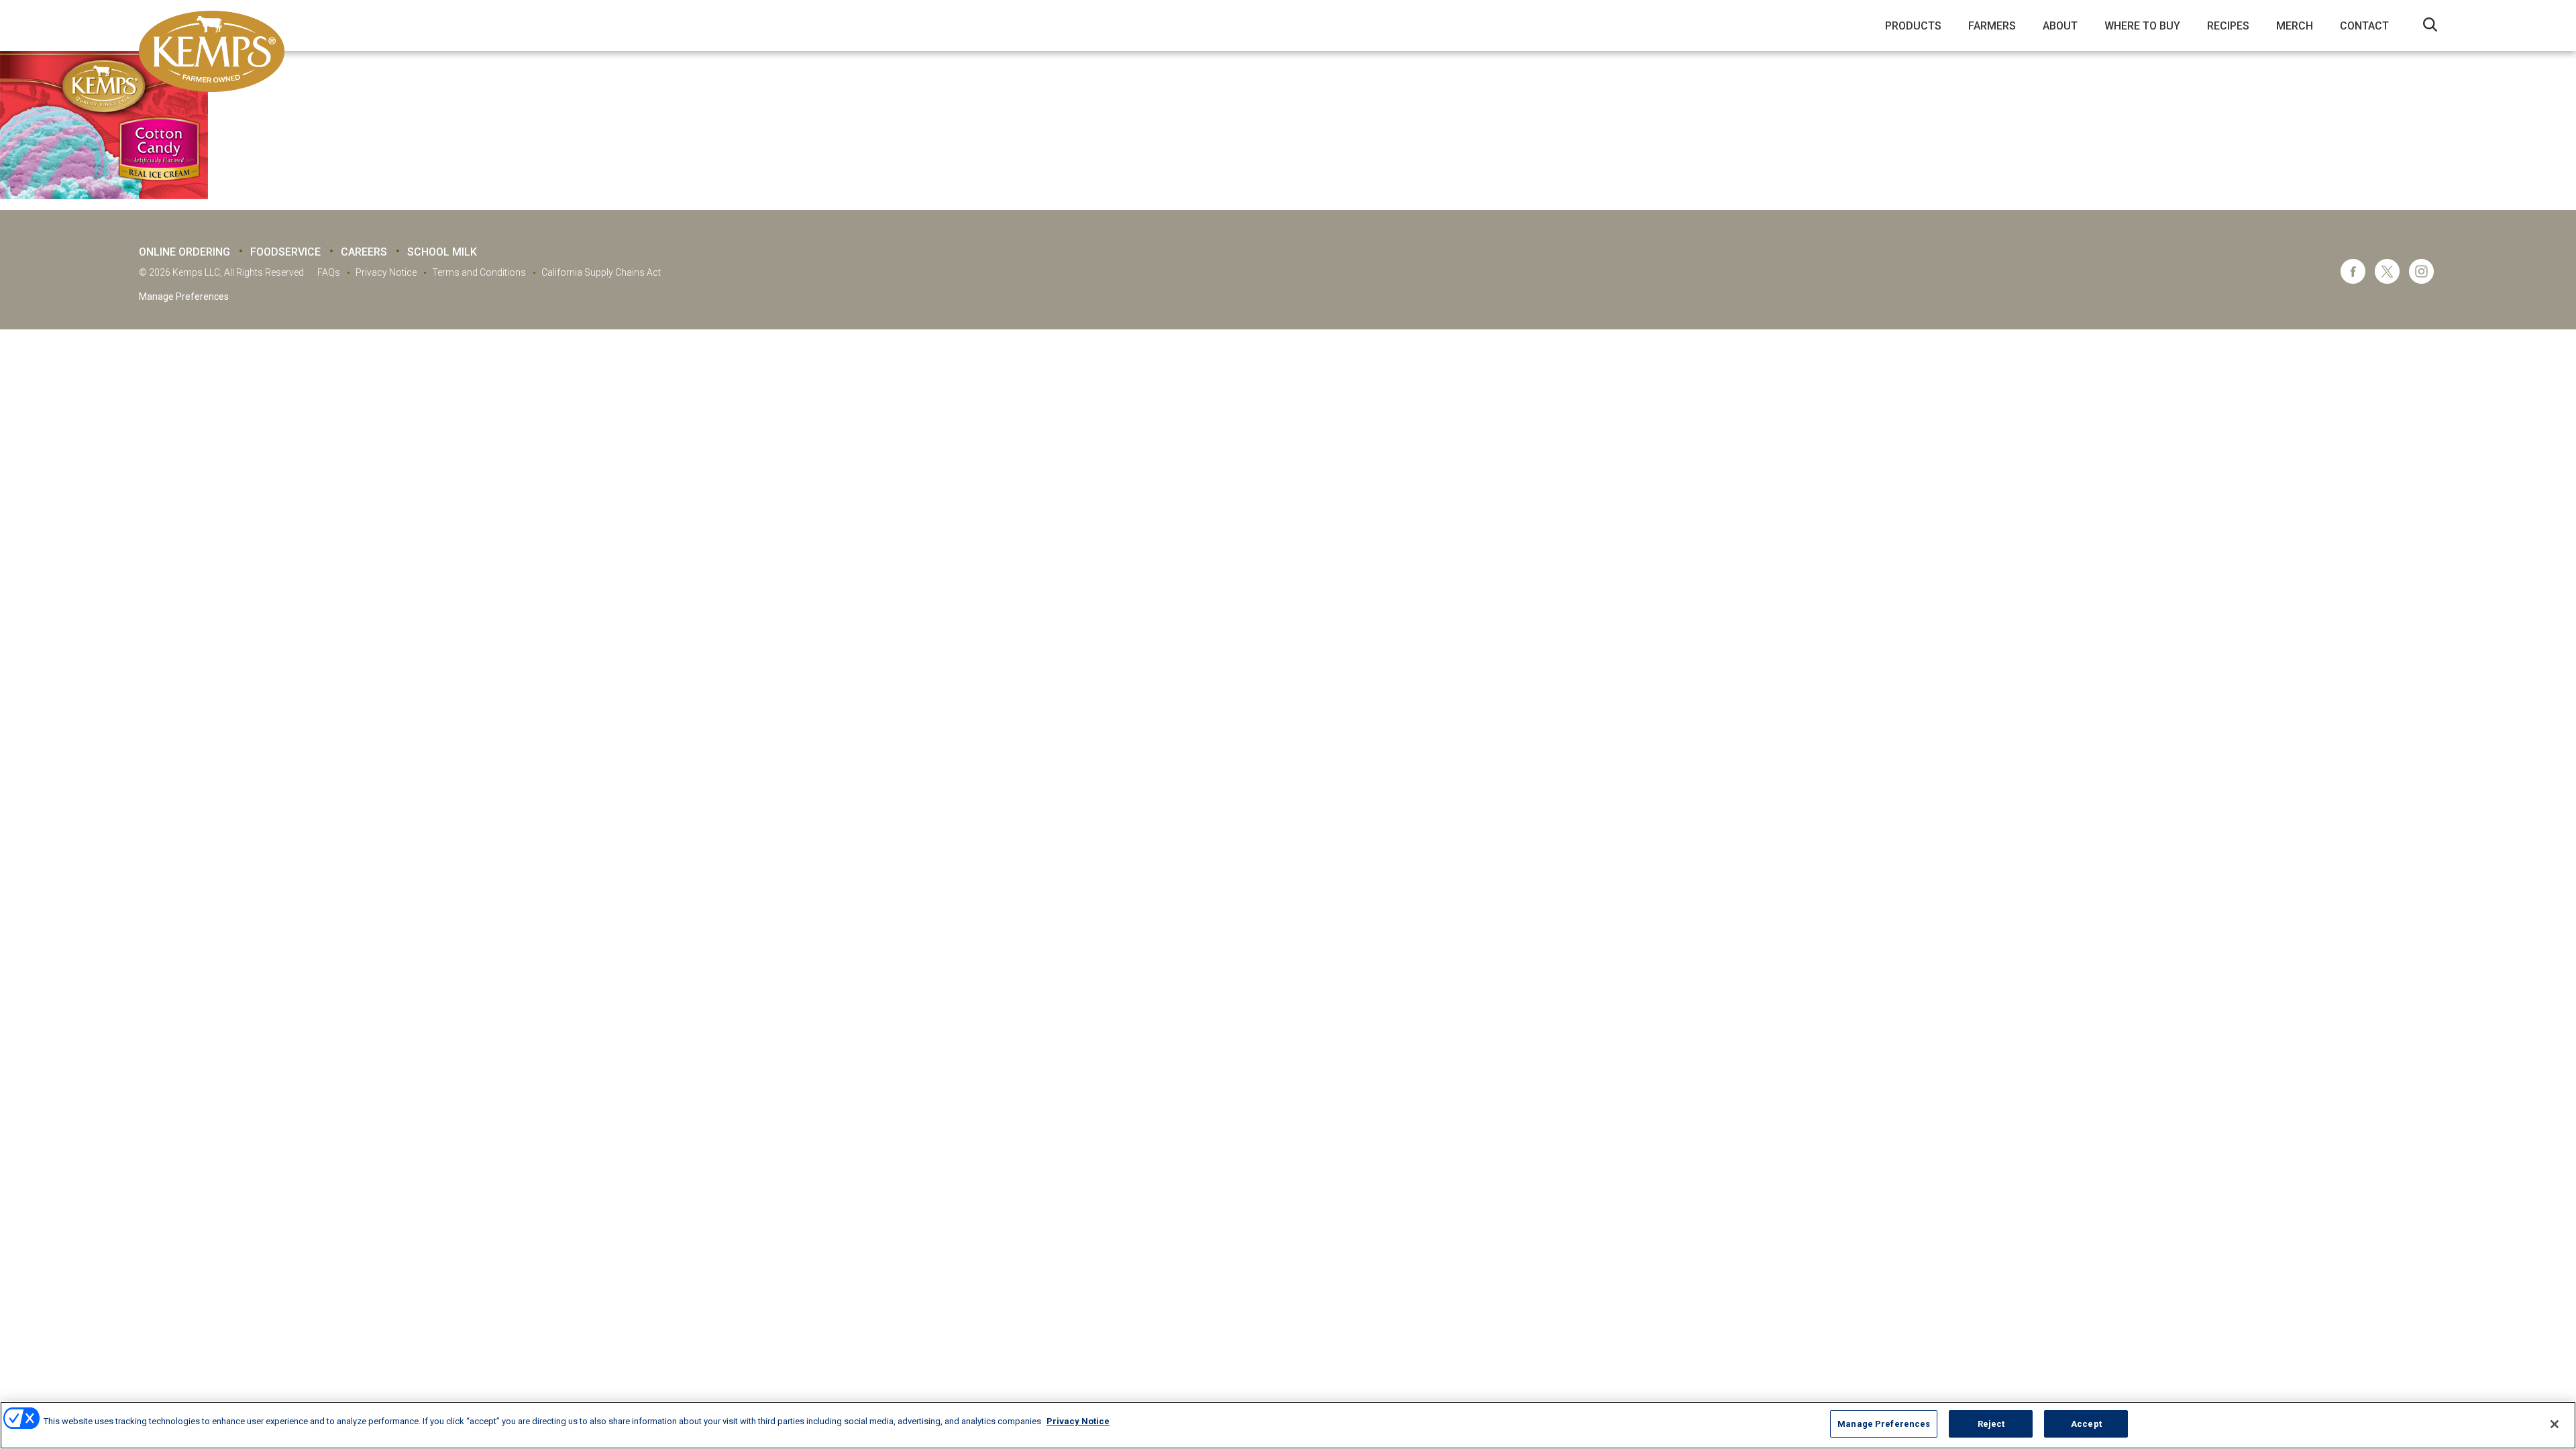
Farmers (1992, 26)
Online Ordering (184, 252)
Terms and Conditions (479, 272)
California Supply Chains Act (601, 272)
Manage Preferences (184, 297)
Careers (364, 252)
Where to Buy (2142, 26)
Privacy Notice (386, 272)
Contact (2364, 26)
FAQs (329, 272)
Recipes (2228, 26)
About (2060, 26)
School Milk (442, 252)
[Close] (2555, 1424)
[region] (1288, 1425)
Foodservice (285, 252)
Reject (1991, 1424)
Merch (2295, 26)
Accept (2086, 1424)
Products (1913, 26)
